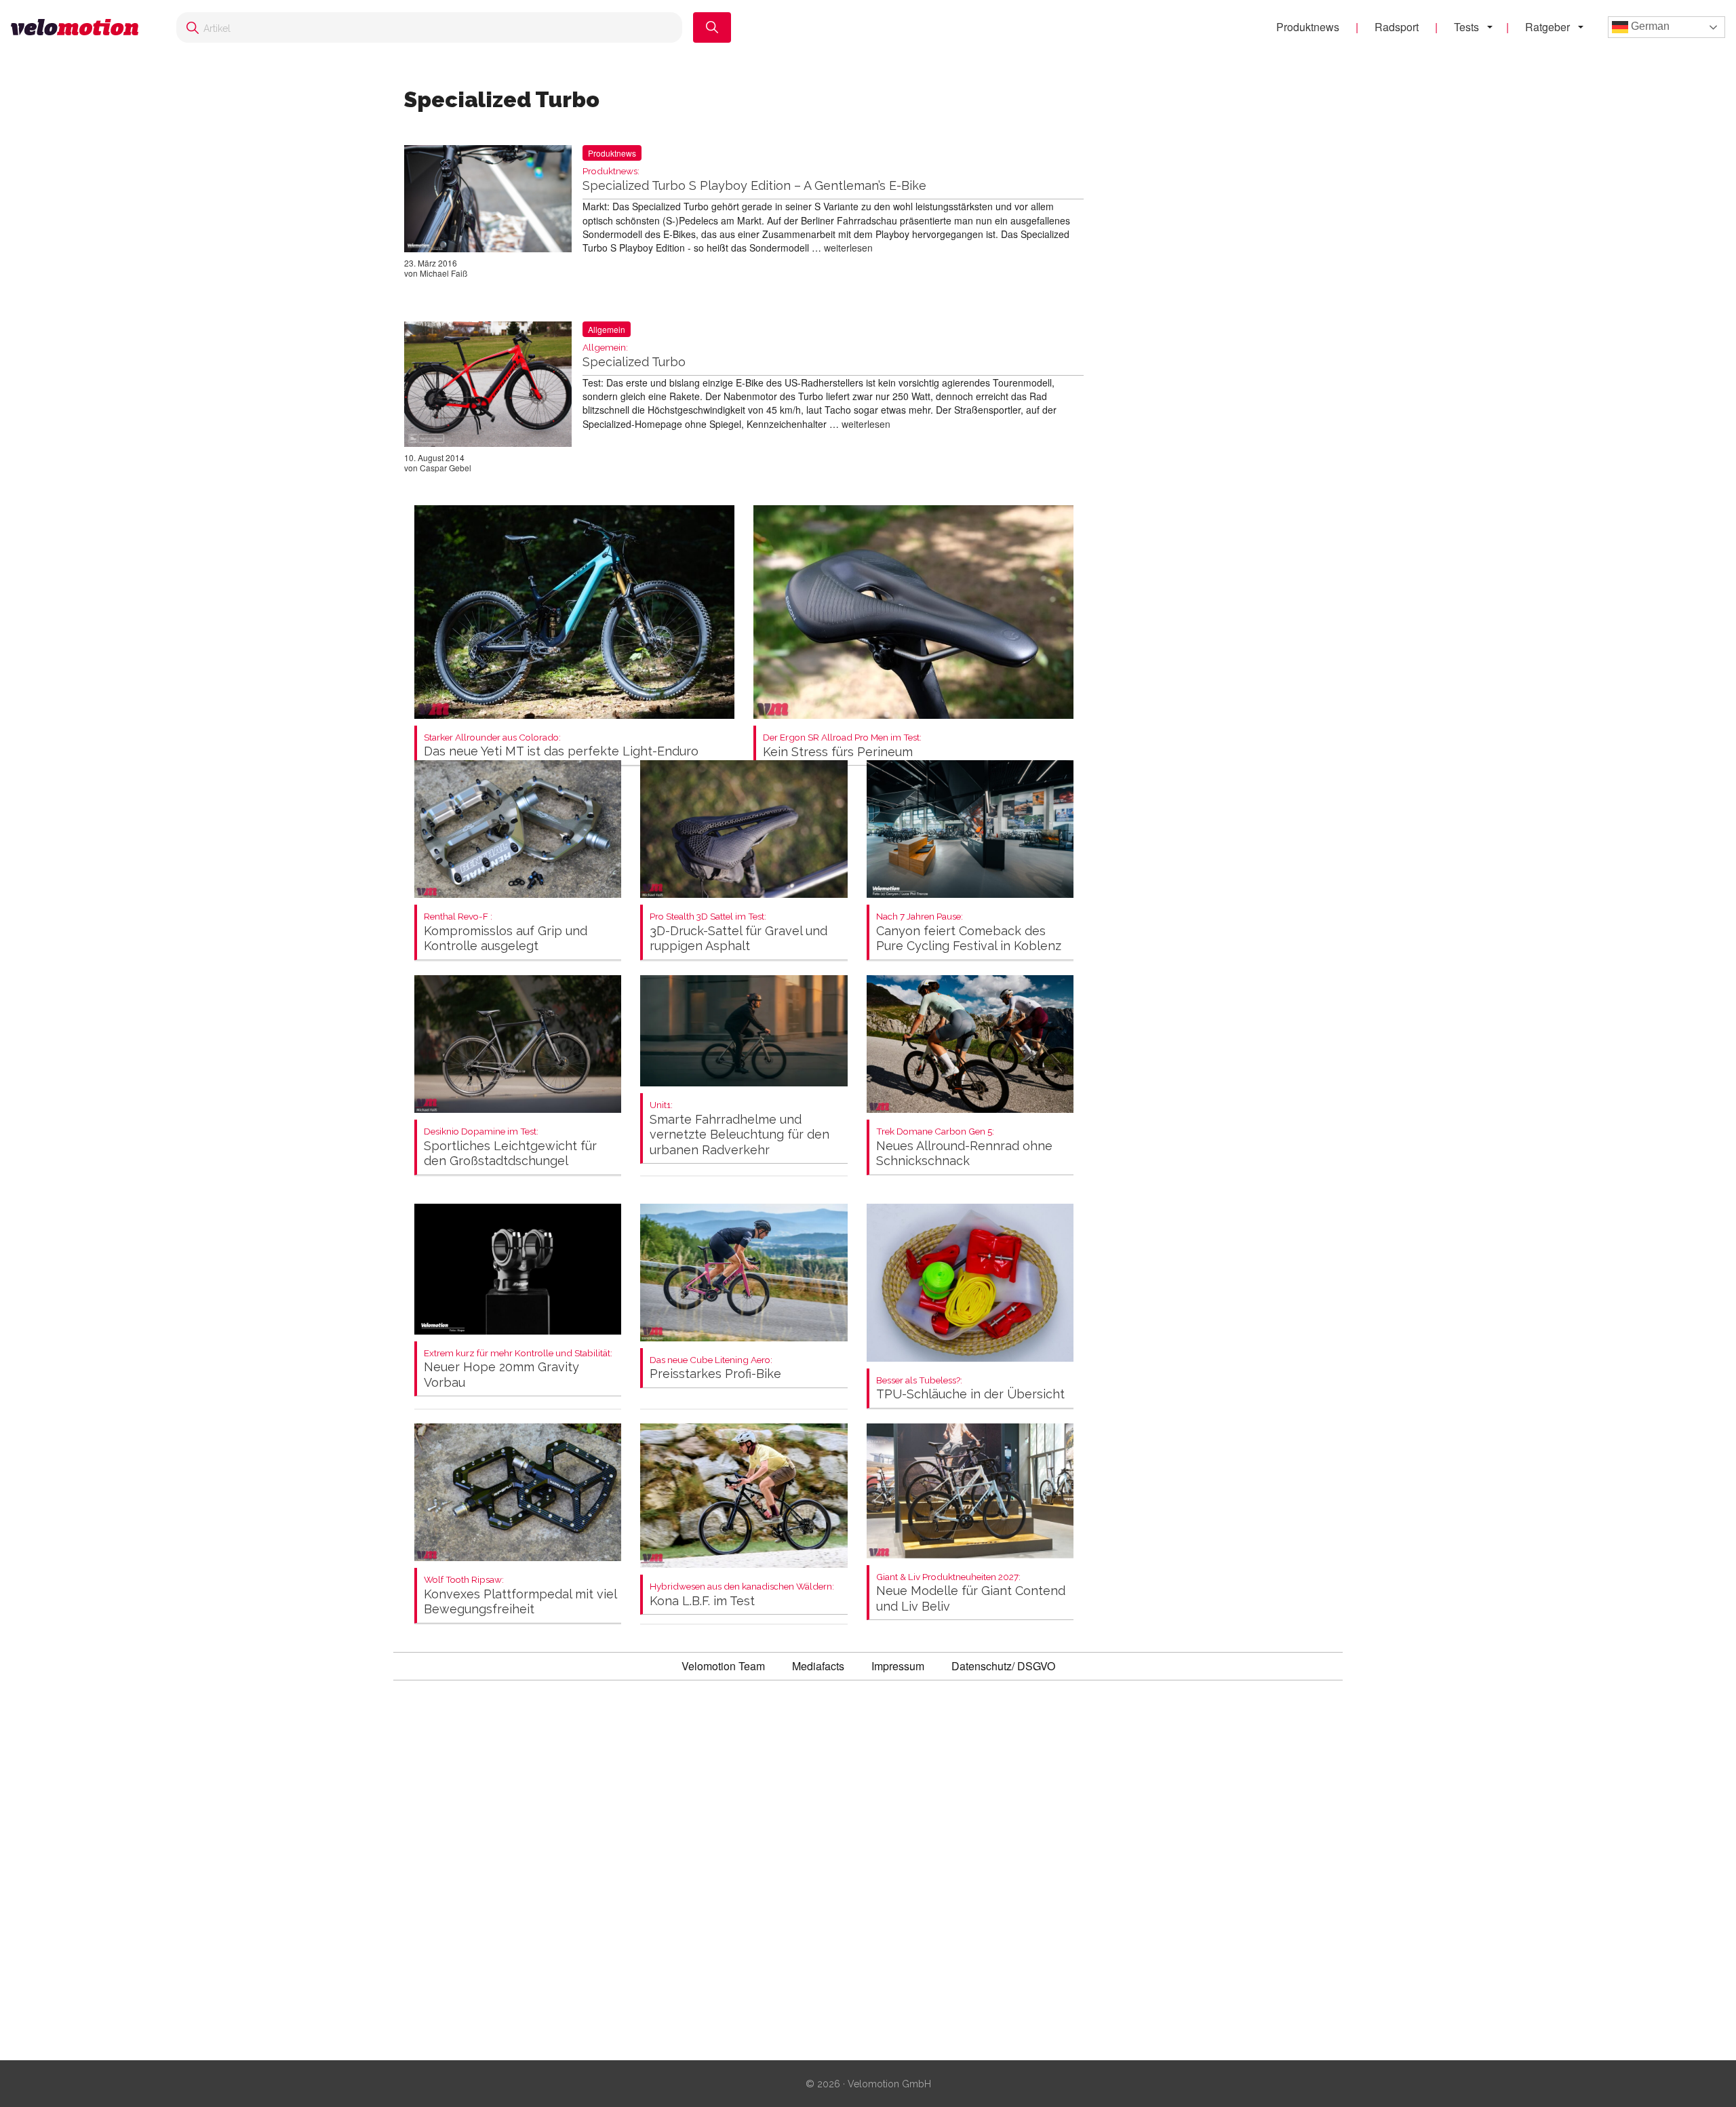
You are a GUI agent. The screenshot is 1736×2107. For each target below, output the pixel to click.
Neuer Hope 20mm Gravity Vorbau (518, 1369)
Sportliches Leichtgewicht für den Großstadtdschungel (510, 1147)
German (1649, 26)
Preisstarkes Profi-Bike (715, 1368)
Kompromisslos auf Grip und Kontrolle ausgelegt (506, 932)
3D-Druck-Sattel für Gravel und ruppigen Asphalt (738, 932)
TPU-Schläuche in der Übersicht (970, 1389)
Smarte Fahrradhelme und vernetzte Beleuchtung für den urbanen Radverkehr (739, 1128)
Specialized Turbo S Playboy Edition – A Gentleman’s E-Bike (754, 179)
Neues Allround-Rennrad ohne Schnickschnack (964, 1147)
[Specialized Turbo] (488, 387)
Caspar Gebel (446, 468)
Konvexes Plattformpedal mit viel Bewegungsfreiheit (520, 1595)
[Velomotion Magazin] (80, 27)
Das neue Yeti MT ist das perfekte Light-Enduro (561, 746)
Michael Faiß (443, 273)
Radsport (1397, 27)
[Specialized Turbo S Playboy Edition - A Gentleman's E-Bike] (488, 201)
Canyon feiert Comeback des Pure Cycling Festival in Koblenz (969, 932)
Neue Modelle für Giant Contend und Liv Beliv (971, 1593)
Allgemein (607, 329)
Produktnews (1308, 27)
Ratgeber (1547, 27)
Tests (1466, 27)
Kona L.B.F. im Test (742, 1595)
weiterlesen (848, 248)
